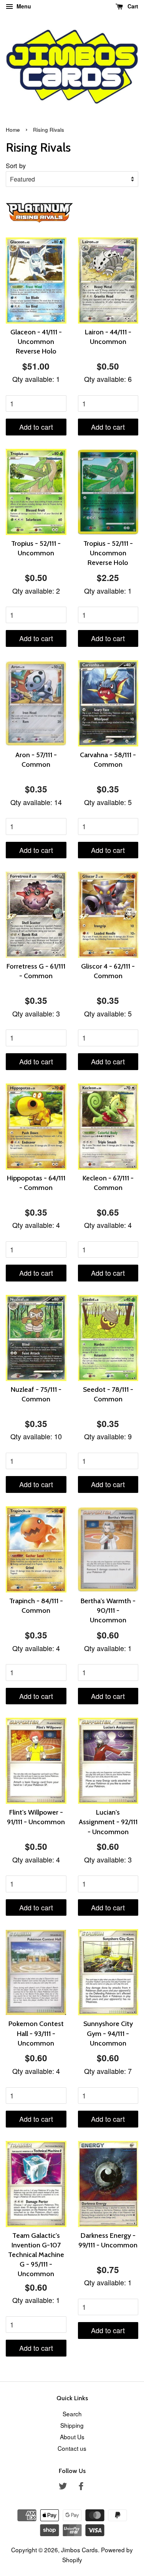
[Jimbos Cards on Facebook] (81, 2487)
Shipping (72, 2425)
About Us (72, 2437)
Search (72, 2414)
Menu (23, 6)
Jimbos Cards (79, 2550)
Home (13, 130)
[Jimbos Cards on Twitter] (63, 2487)
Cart (132, 6)
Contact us (72, 2448)
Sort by (16, 165)
